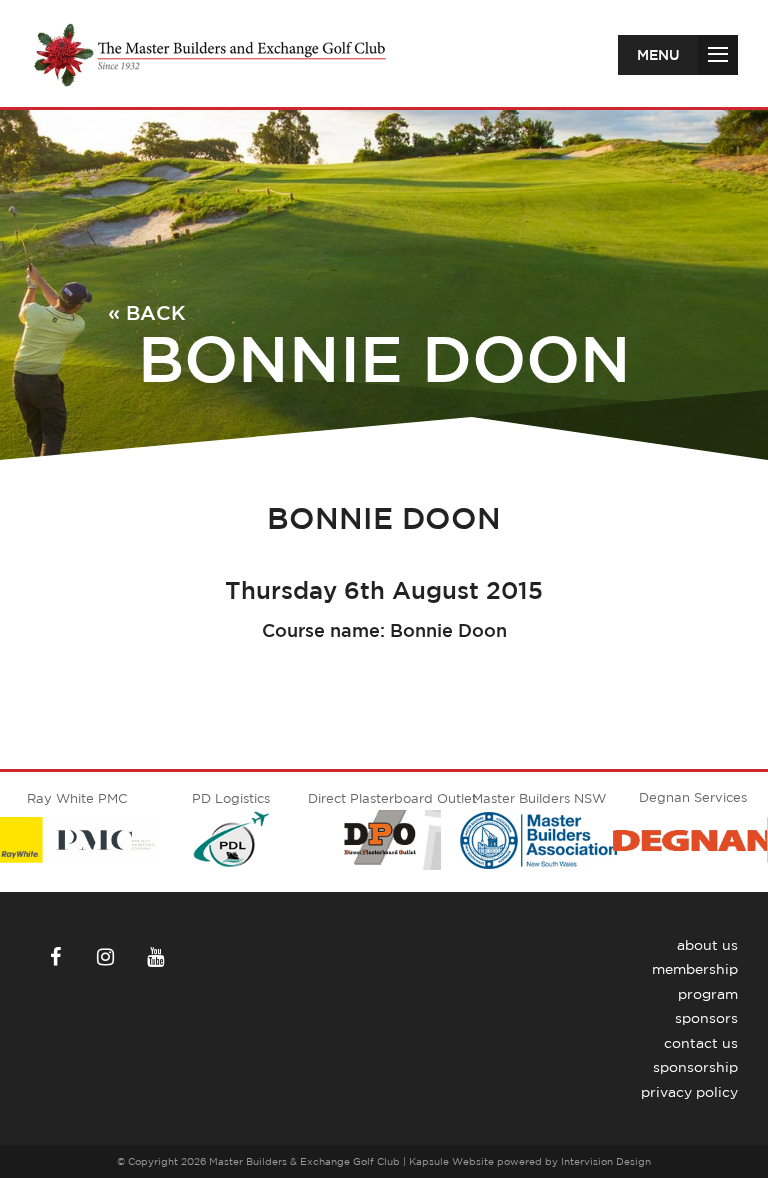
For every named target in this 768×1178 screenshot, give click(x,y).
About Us (707, 945)
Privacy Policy (689, 1092)
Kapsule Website (451, 1161)
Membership (695, 969)
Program (708, 994)
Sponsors (706, 1018)
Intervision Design (606, 1161)
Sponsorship (695, 1067)
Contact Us (701, 1043)
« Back (147, 312)
